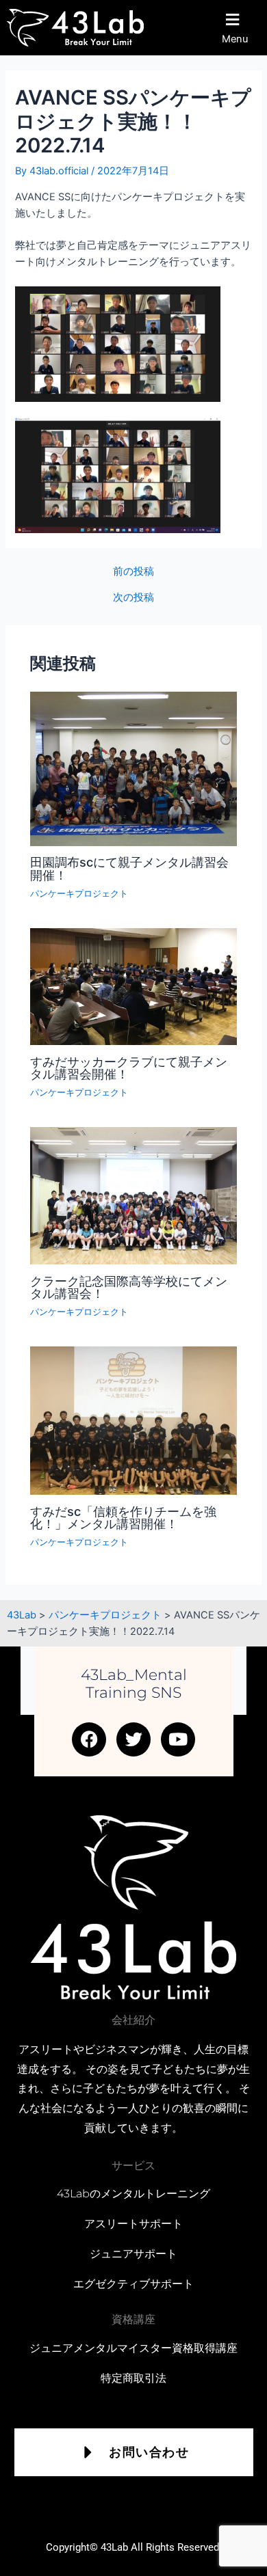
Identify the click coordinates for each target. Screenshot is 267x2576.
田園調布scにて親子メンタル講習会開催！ (129, 868)
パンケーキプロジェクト (79, 894)
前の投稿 (133, 572)
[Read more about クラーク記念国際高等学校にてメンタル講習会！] (133, 1195)
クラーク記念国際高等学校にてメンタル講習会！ (129, 1287)
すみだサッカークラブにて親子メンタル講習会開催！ (129, 1068)
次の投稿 (133, 598)
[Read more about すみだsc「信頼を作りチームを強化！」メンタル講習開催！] (133, 1420)
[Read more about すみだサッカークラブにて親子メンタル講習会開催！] (133, 986)
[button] (240, 28)
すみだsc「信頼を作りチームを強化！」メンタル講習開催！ (123, 1517)
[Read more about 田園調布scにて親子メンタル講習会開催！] (133, 768)
